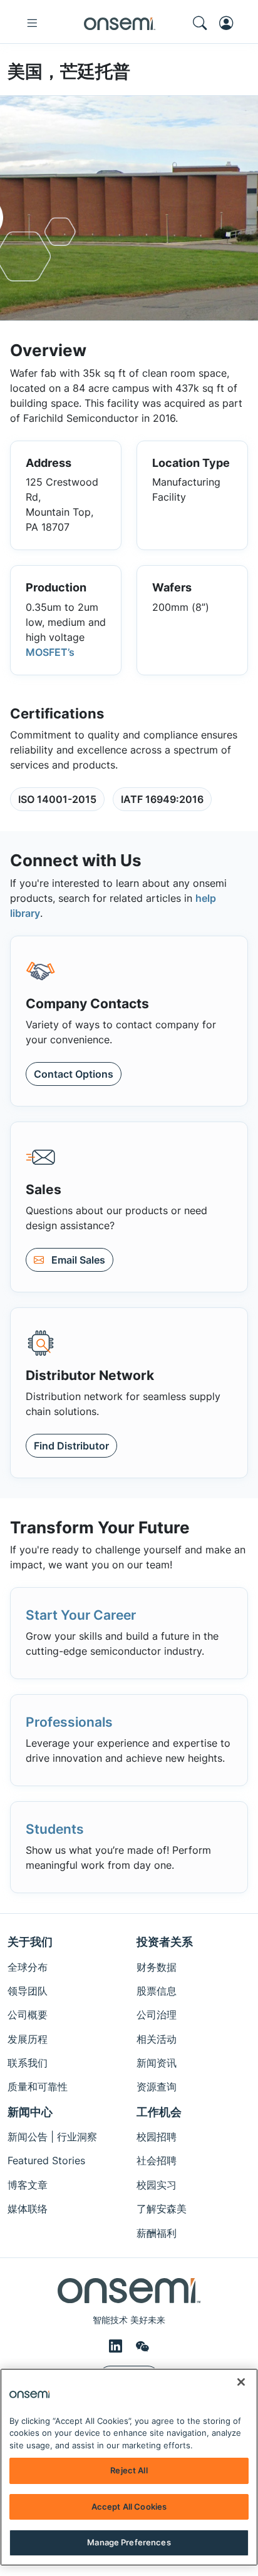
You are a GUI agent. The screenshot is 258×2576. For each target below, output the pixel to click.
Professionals (69, 1722)
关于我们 (30, 1942)
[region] (129, 2467)
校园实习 (157, 2185)
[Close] (241, 2382)
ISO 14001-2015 (57, 799)
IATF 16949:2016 (162, 799)
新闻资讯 (157, 2063)
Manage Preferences (129, 2542)
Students (55, 1829)
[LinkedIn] (117, 2346)
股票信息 (157, 1991)
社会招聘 (157, 2160)
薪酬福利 (157, 2233)
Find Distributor (71, 1446)
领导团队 (28, 1991)
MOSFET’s (50, 652)
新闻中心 (30, 2112)
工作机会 (159, 2112)
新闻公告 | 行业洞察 (52, 2137)
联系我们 (28, 2063)
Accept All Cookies (129, 2507)
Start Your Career (81, 1615)
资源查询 (157, 2087)
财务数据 (157, 1967)
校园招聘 (157, 2137)
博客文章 (28, 2185)
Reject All (129, 2470)
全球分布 (28, 1967)
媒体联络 (28, 2209)
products (31, 898)
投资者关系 (165, 1942)
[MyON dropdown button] (230, 23)
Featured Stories (46, 2160)
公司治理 (157, 2015)
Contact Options (74, 1074)
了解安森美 (162, 2209)
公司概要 (28, 2015)
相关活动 (157, 2039)
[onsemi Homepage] (120, 23)
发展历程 (28, 2039)
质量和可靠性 (38, 2087)
